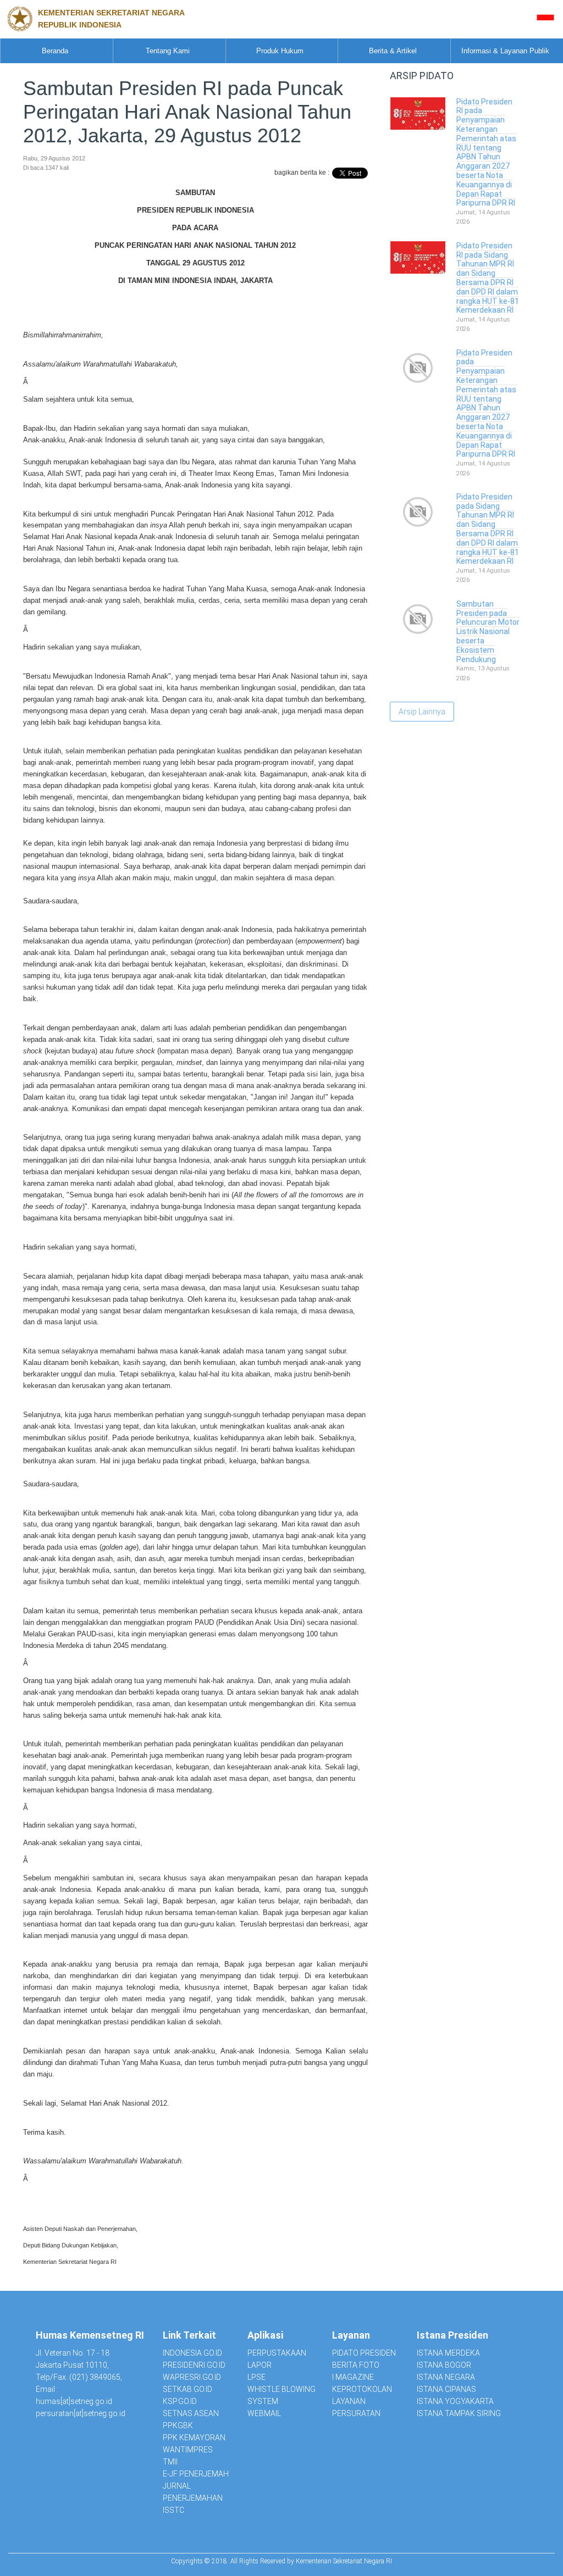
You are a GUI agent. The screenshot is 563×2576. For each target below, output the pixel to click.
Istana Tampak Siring (459, 2413)
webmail (264, 2413)
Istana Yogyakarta (455, 2401)
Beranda (55, 51)
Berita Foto (356, 2365)
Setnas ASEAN (191, 2413)
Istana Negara (446, 2377)
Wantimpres (188, 2450)
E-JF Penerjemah (196, 2474)
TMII (170, 2462)
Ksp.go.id (180, 2401)
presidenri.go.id (194, 2365)
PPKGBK (178, 2425)
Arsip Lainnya (422, 712)
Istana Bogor (444, 2365)
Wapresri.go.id (192, 2377)
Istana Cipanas (446, 2389)
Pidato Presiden (364, 2353)
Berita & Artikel (393, 51)
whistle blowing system (281, 2395)
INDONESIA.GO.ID (192, 2353)
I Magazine (353, 2377)
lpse (256, 2377)
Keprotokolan (362, 2389)
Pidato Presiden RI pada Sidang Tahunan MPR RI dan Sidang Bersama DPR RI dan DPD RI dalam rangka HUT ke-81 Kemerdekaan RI (488, 278)
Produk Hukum (280, 51)
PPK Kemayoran (194, 2438)
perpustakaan (277, 2353)
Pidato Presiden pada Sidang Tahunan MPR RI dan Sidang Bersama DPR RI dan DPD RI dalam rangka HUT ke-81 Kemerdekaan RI (488, 529)
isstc (173, 2510)
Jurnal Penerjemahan (193, 2492)
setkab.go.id (187, 2389)
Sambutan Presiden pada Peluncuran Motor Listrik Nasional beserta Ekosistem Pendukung (488, 632)
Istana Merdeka (448, 2353)
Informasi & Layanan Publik (505, 51)
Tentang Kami (168, 51)
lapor (260, 2365)
